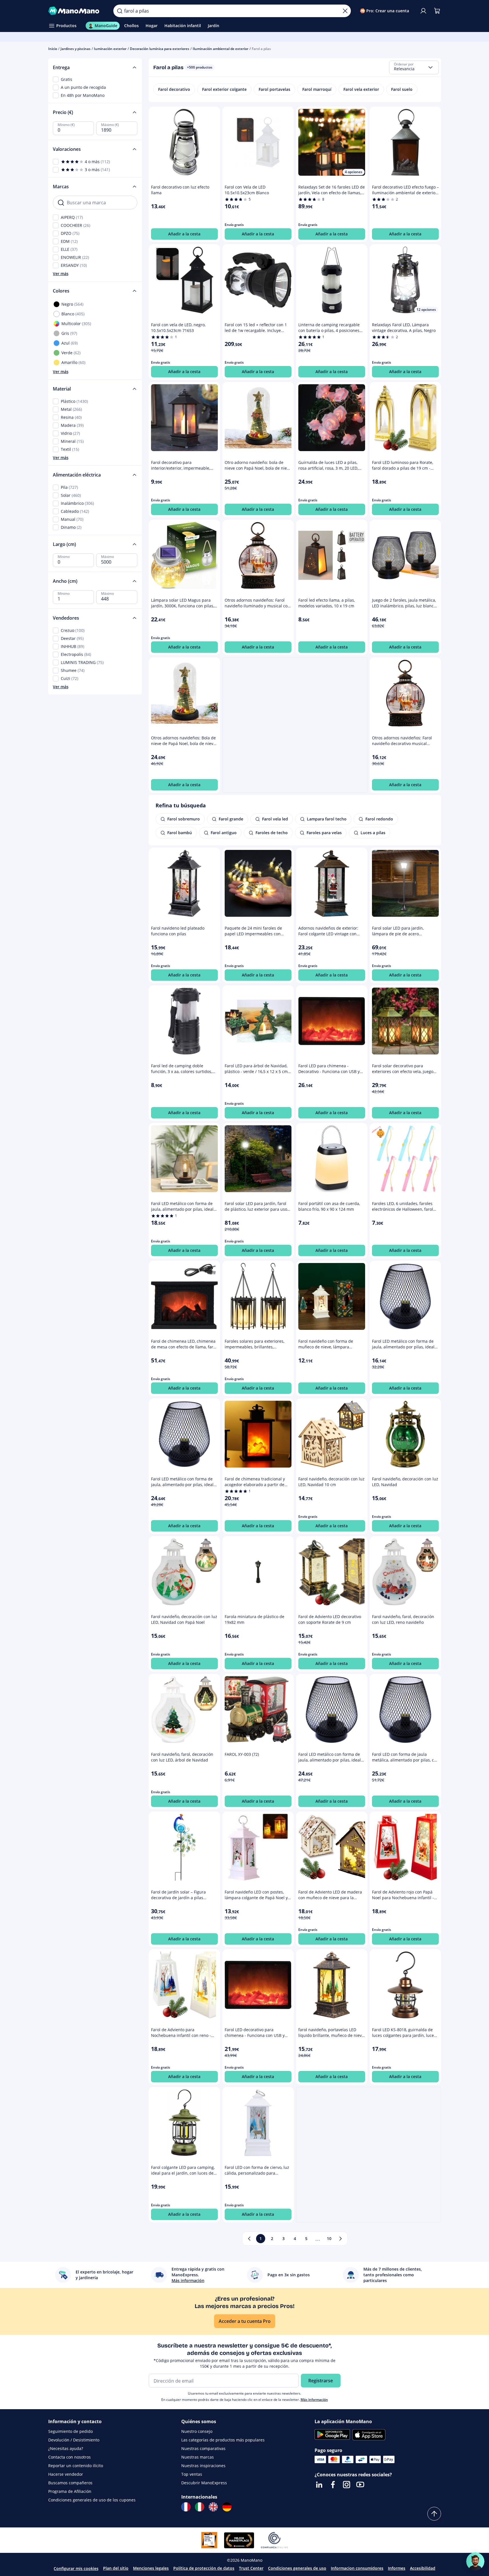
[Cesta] (437, 11)
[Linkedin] (319, 2485)
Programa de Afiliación (70, 2491)
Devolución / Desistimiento (74, 2440)
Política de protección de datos (204, 2568)
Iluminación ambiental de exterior (221, 49)
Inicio (53, 49)
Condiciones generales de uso (297, 2568)
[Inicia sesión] (423, 11)
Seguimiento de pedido (71, 2431)
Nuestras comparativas (203, 2448)
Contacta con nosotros (70, 2457)
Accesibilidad (423, 2568)
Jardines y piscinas (76, 49)
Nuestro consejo (197, 2431)
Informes (397, 2568)
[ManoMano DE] (227, 2507)
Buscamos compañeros (70, 2483)
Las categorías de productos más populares (223, 2440)
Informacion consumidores (357, 2568)
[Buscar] (120, 11)
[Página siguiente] (341, 2239)
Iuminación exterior (110, 49)
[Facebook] (333, 2485)
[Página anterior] (249, 2239)
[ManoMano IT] (200, 2507)
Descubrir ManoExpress (204, 2483)
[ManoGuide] (475, 2561)
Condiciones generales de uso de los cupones (92, 2500)
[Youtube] (360, 2485)
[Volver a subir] (434, 2514)
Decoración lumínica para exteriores (160, 49)
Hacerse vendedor (66, 2474)
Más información (314, 2400)
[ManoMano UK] (213, 2507)
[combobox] (414, 67)
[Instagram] (347, 2485)
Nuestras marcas (198, 2457)
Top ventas (192, 2474)
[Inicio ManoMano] (76, 11)
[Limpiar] (345, 11)
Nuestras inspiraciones (203, 2466)
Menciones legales (151, 2568)
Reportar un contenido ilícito (76, 2466)
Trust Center (251, 2568)
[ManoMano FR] (186, 2507)
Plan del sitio (116, 2568)
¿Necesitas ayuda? (66, 2448)
